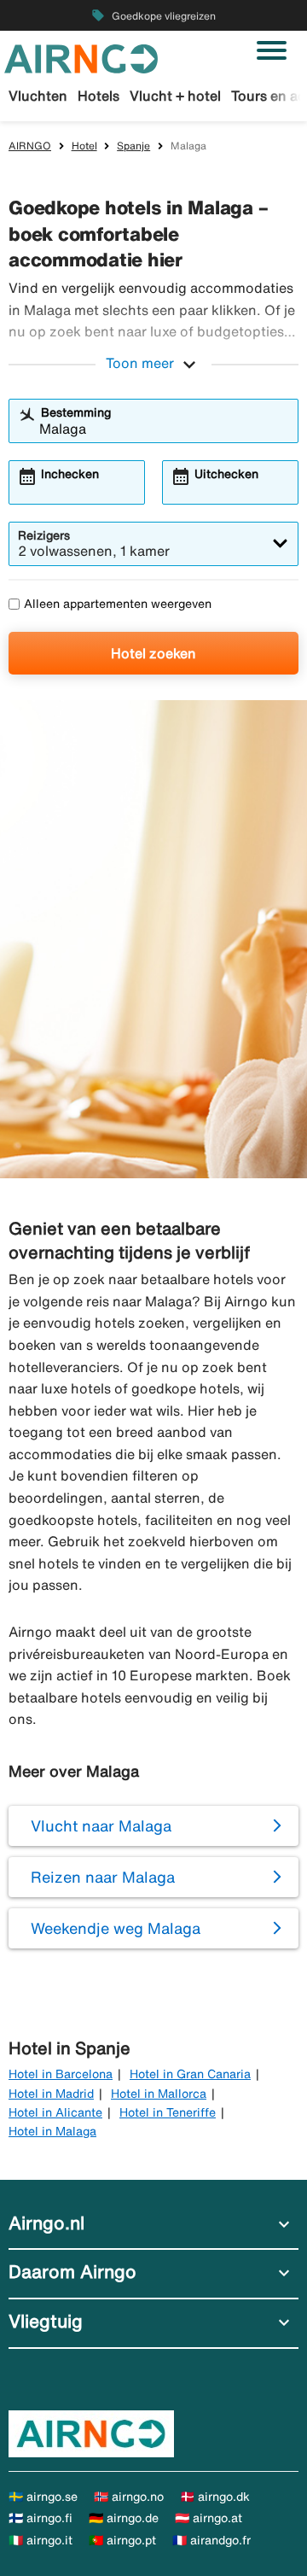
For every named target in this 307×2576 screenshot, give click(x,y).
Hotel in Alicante (55, 2112)
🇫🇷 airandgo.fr (211, 2540)
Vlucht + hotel (175, 96)
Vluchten (38, 96)
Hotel (84, 146)
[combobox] (164, 429)
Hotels (98, 96)
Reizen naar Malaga (103, 1877)
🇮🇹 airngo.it (41, 2540)
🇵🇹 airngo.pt (122, 2540)
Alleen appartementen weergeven (118, 604)
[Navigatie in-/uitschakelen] (272, 50)
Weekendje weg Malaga (116, 1928)
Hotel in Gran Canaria (190, 2074)
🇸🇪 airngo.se (43, 2497)
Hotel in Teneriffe (168, 2112)
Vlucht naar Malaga (101, 1825)
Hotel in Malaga (52, 2131)
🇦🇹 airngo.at (209, 2518)
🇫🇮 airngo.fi (41, 2518)
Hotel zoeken (153, 653)
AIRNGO (30, 146)
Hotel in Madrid (51, 2094)
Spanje (133, 146)
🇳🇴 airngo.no (129, 2497)
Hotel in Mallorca (159, 2094)
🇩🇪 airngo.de (124, 2518)
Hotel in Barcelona (61, 2074)
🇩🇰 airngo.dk (215, 2497)
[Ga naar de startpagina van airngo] (81, 57)
